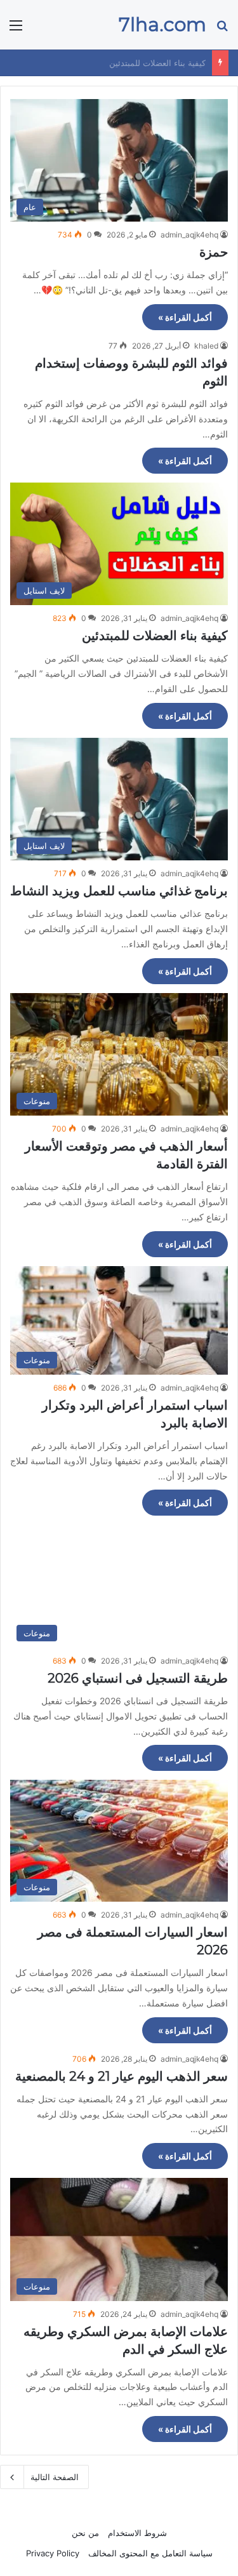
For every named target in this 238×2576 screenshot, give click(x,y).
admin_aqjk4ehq (189, 235)
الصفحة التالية (55, 2477)
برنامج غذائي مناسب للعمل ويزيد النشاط (134, 63)
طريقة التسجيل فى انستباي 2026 (138, 1678)
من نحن (85, 2533)
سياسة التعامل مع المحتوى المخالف (150, 2553)
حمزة (214, 252)
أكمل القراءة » (185, 317)
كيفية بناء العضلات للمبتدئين (155, 636)
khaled (206, 346)
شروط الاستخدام (137, 2533)
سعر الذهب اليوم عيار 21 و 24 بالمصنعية (122, 2076)
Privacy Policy (53, 2553)
